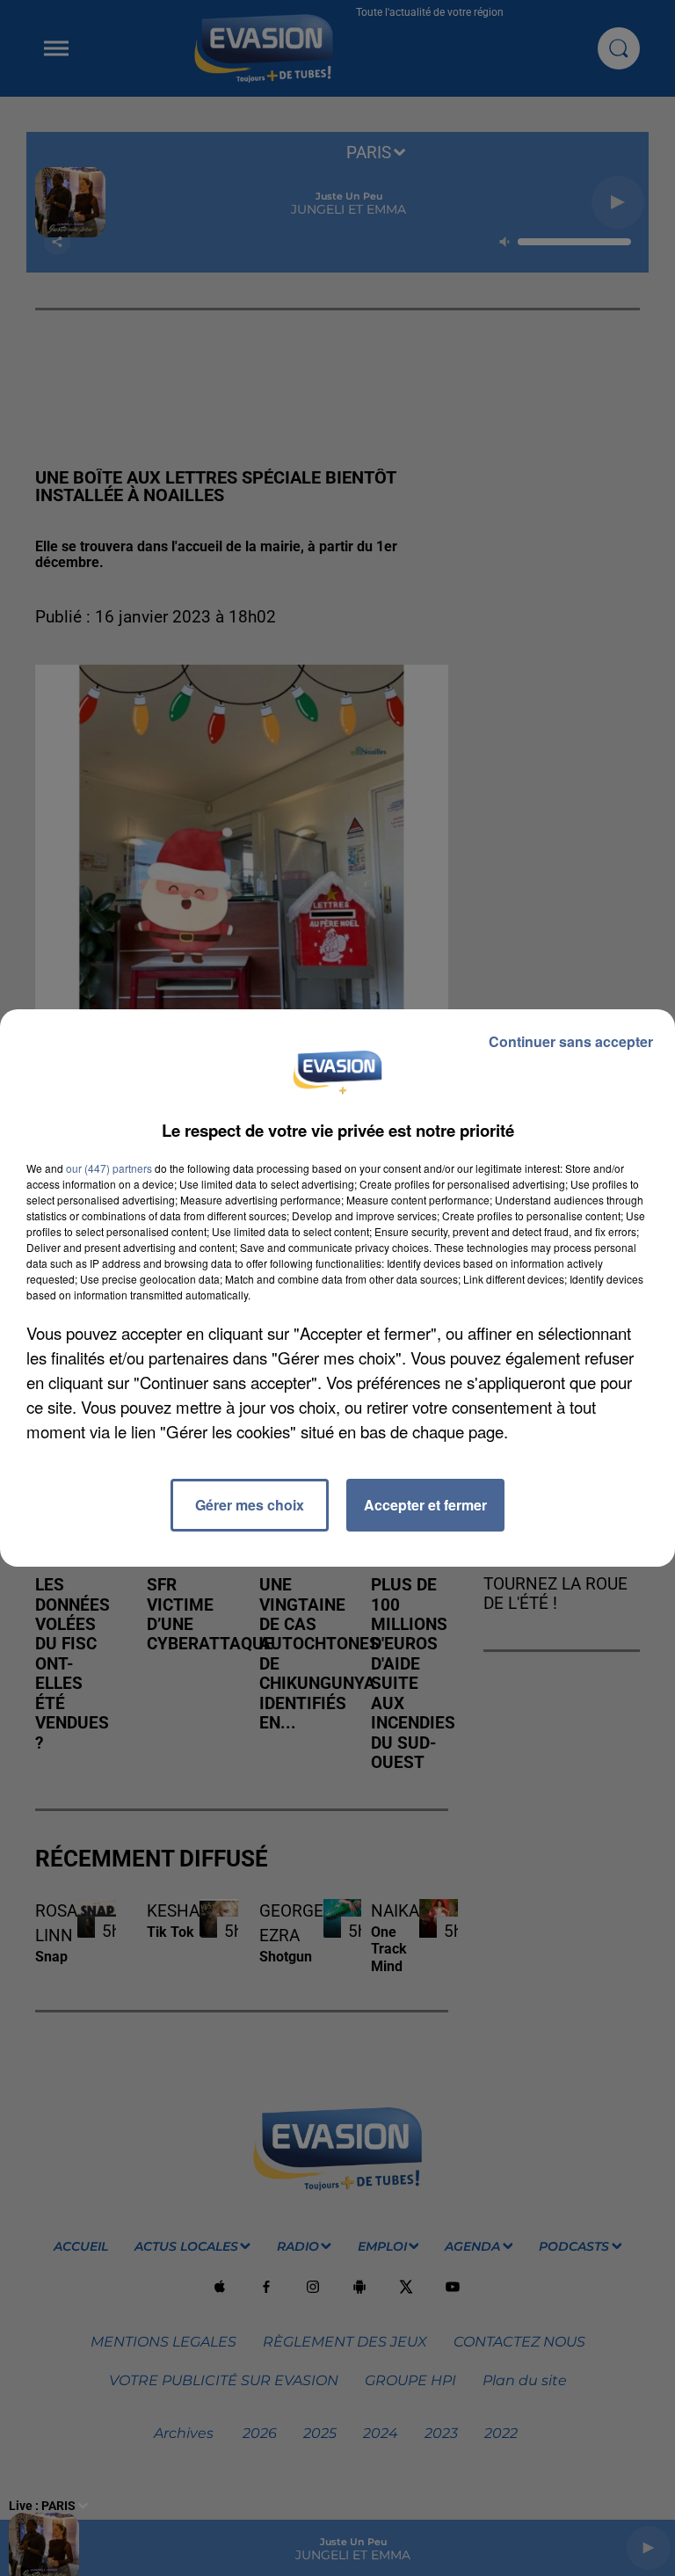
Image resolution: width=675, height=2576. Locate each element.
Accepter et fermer (425, 1505)
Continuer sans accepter (571, 1041)
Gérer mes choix (250, 1505)
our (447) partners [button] (109, 1168)
